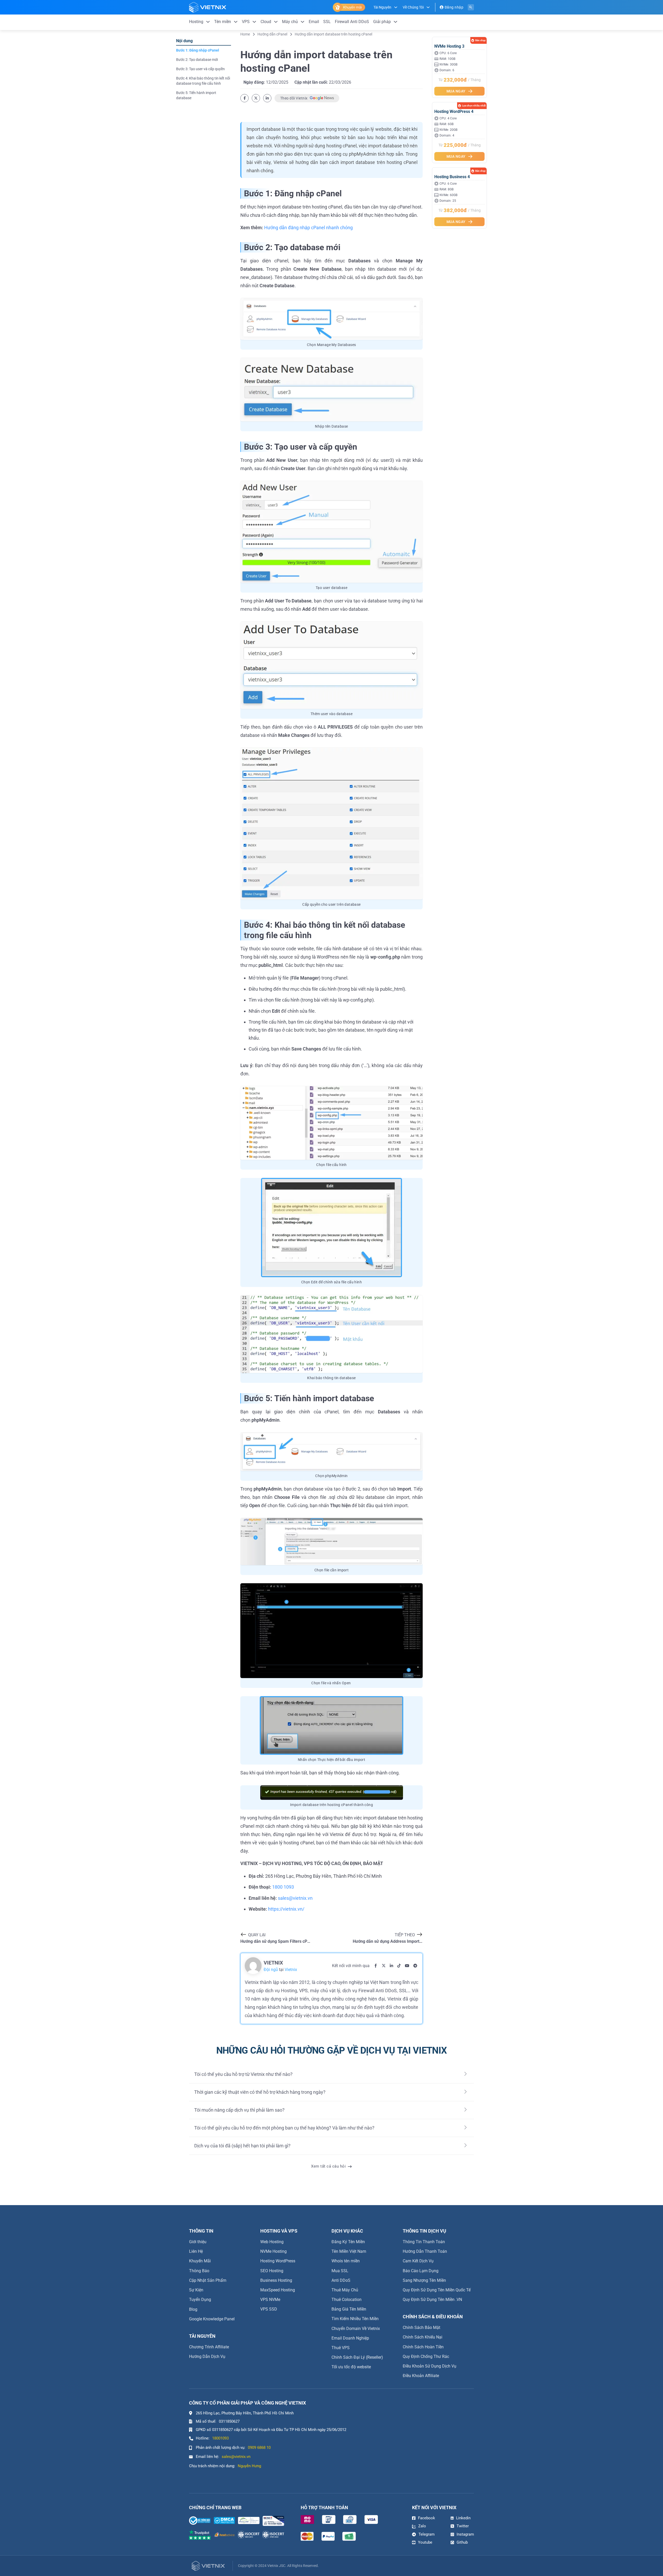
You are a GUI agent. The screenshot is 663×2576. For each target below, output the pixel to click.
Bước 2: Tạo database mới (197, 60)
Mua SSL (340, 2271)
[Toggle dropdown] (396, 7)
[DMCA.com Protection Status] (224, 2520)
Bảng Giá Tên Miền (349, 2309)
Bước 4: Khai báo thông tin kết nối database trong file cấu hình (203, 81)
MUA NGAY (456, 91)
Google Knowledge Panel (212, 2319)
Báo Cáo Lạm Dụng (421, 2271)
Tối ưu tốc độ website (351, 2367)
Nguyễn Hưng (249, 2466)
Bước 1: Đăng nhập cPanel (198, 50)
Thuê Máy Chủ (345, 2290)
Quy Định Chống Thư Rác (426, 2356)
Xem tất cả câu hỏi (328, 2166)
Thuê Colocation (347, 2300)
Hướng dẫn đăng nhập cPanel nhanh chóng (308, 228)
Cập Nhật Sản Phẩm (208, 2280)
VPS (246, 22)
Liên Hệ (196, 2251)
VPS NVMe (270, 2300)
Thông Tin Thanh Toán (424, 2242)
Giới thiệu (198, 2242)
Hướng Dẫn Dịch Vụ (207, 2356)
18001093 (220, 2438)
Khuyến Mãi (200, 2261)
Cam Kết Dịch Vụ (418, 2261)
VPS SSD (269, 2309)
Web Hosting (272, 2242)
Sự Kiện (196, 2290)
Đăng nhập (454, 7)
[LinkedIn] (267, 98)
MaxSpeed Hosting (278, 2290)
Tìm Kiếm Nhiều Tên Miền (355, 2319)
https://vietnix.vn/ (286, 1909)
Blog (193, 2309)
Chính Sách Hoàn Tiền (423, 2347)
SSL (327, 22)
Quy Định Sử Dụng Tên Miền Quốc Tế (437, 2290)
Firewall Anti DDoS (352, 22)
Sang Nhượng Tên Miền (424, 2280)
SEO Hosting (272, 2271)
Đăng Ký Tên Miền (348, 2242)
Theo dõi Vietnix (294, 98)
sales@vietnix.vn (295, 1898)
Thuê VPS (341, 2348)
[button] (331, 2074)
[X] (256, 98)
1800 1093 (283, 1887)
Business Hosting (276, 2280)
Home (245, 34)
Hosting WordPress (278, 2261)
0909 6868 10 (259, 2448)
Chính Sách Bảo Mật (421, 2327)
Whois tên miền (346, 2261)
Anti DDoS (341, 2280)
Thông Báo (199, 2271)
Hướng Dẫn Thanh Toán (425, 2251)
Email (314, 22)
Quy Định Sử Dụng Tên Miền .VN (432, 2300)
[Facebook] (244, 98)
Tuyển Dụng (200, 2300)
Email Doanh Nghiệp (350, 2338)
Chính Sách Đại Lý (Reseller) (357, 2357)
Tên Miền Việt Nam (349, 2251)
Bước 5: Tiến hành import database (196, 95)
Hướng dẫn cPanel (272, 34)
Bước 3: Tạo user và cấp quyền (200, 69)
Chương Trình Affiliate (209, 2347)
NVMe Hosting (273, 2251)
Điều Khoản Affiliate (421, 2376)
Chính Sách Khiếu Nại (423, 2337)
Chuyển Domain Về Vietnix (356, 2329)
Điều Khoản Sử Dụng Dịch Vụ (430, 2366)
